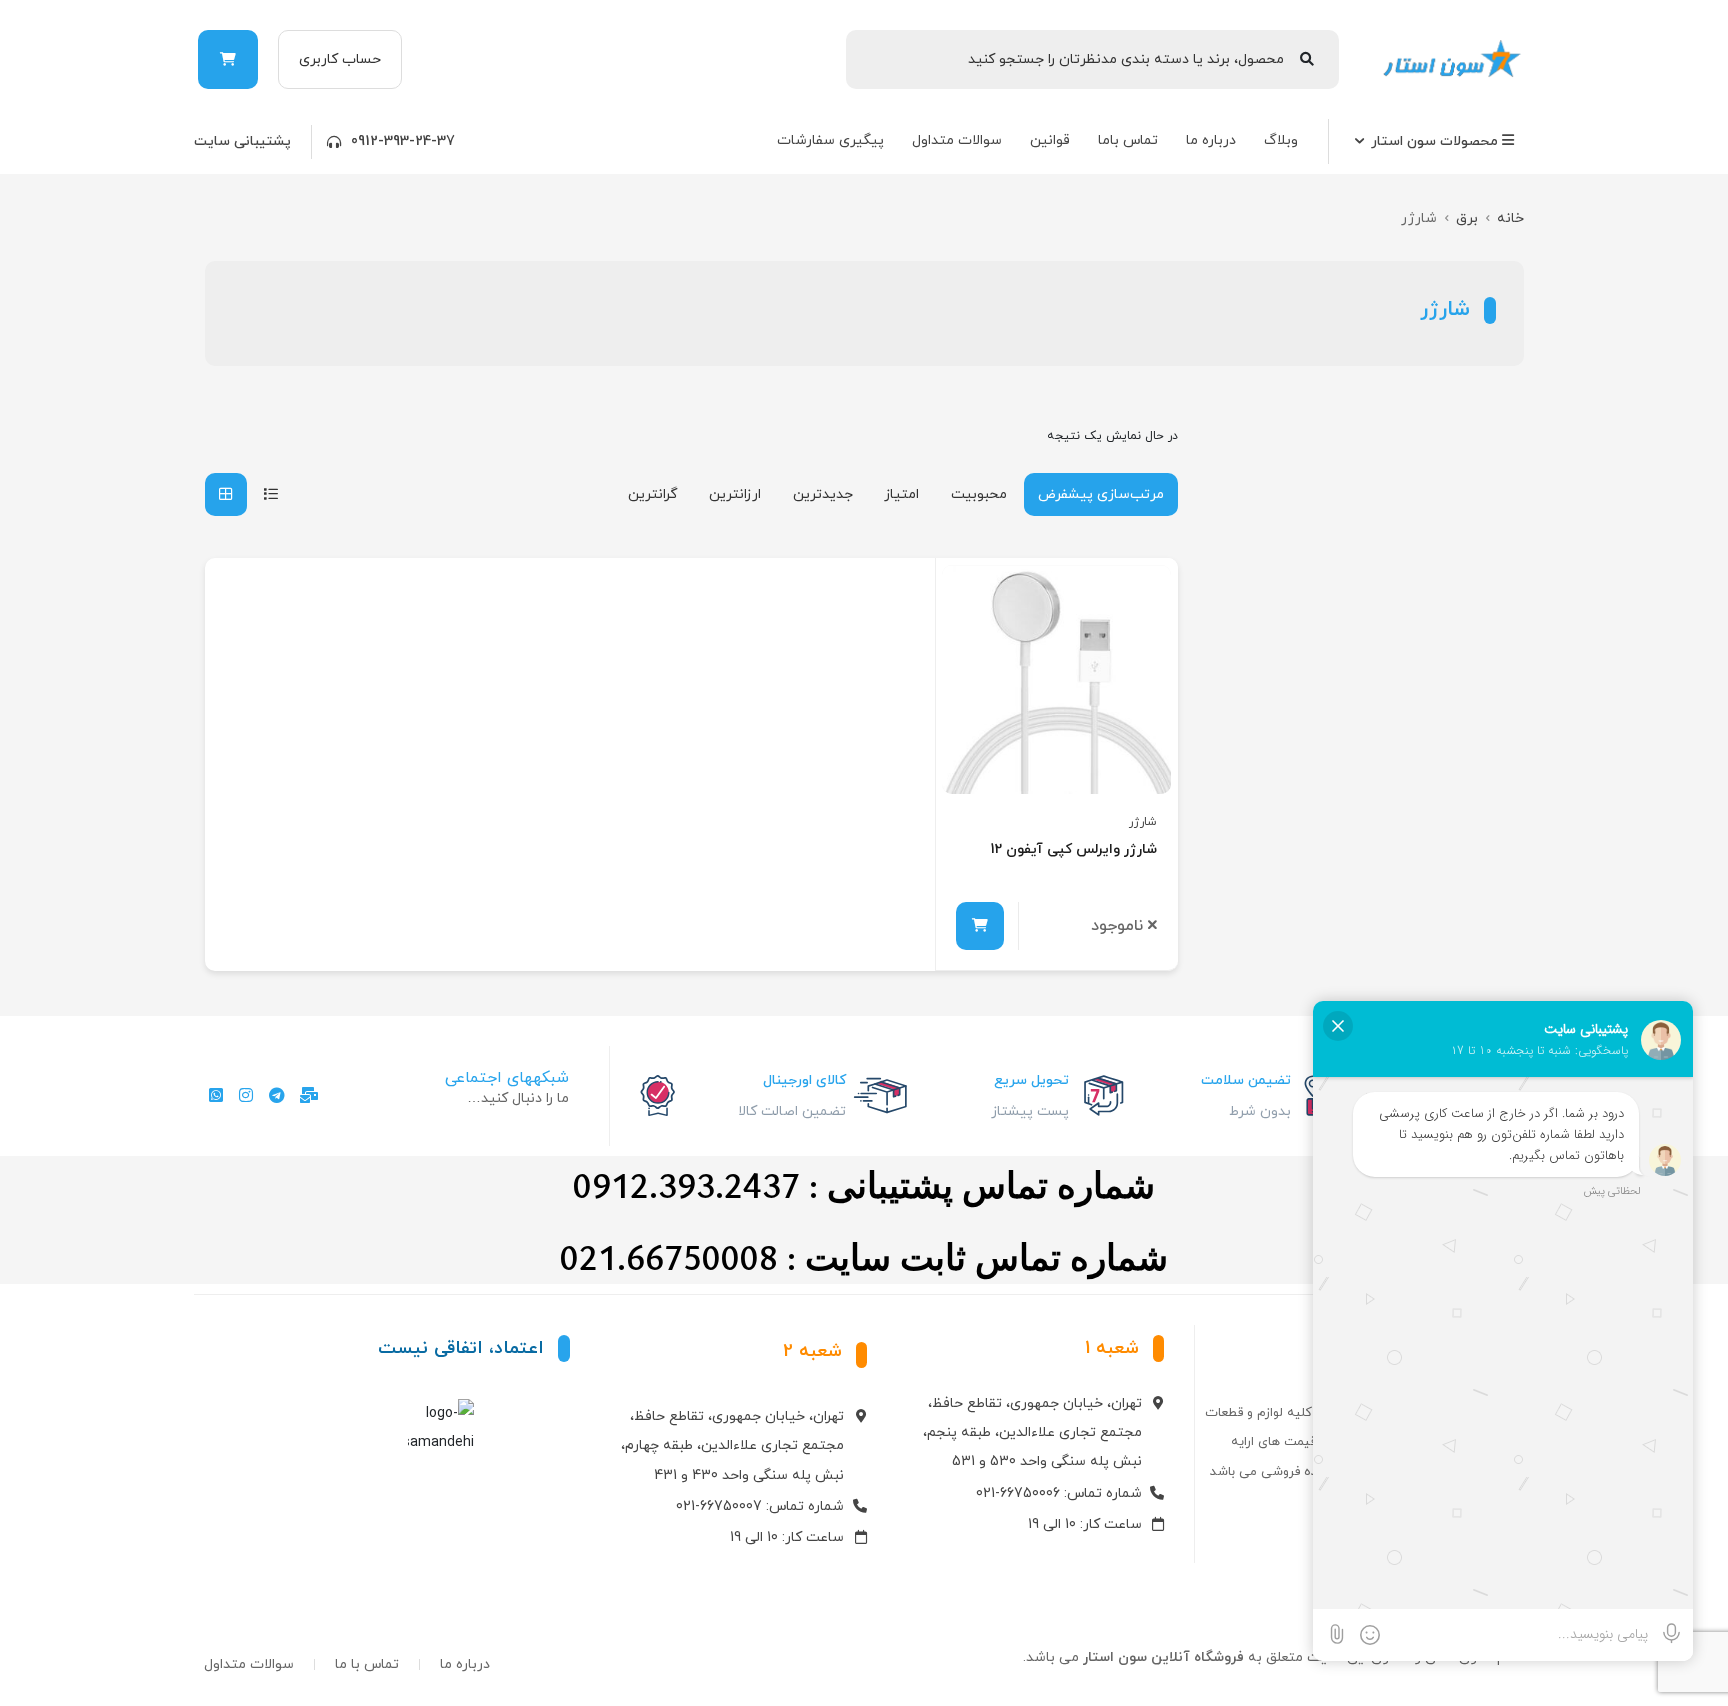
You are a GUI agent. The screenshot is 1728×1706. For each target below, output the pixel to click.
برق (1467, 218)
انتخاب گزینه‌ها (980, 926)
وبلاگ (1281, 140)
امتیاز (901, 494)
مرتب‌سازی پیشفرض (1101, 494)
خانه (1510, 218)
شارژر (1143, 822)
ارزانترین (735, 494)
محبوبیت (979, 494)
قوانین (1050, 140)
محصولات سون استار (1436, 141)
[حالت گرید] (226, 494)
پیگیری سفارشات (830, 140)
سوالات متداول (957, 140)
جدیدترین (823, 494)
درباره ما (1211, 140)
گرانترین (653, 494)
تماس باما (1128, 140)
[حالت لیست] (271, 494)
